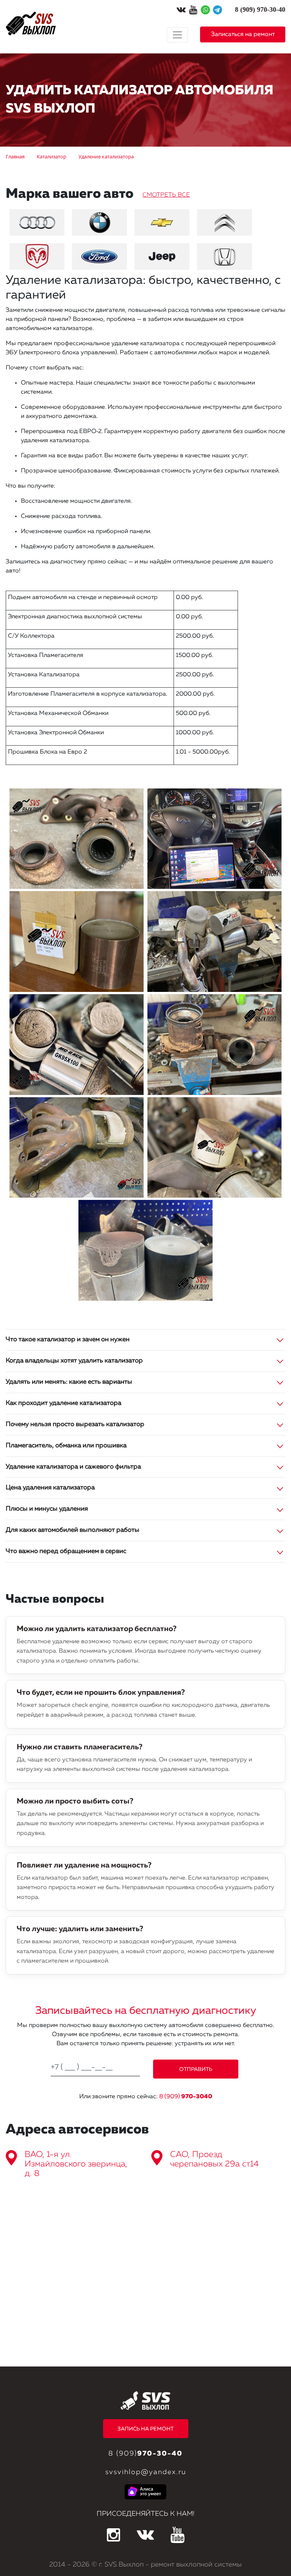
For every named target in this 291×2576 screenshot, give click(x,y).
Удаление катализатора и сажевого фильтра (73, 1467)
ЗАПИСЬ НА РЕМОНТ (145, 2429)
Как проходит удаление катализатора (63, 1403)
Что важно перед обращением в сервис (66, 1551)
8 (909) (186, 2097)
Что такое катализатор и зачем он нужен (68, 1340)
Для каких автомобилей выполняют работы (73, 1530)
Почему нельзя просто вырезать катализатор (75, 1424)
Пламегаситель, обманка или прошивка (66, 1446)
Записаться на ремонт (243, 34)
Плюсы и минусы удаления (47, 1509)
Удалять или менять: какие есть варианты (69, 1382)
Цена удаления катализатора (50, 1488)
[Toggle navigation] (177, 35)
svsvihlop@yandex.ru (146, 2472)
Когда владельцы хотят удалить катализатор (74, 1361)
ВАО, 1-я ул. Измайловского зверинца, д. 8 (76, 2164)
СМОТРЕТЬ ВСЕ (166, 195)
